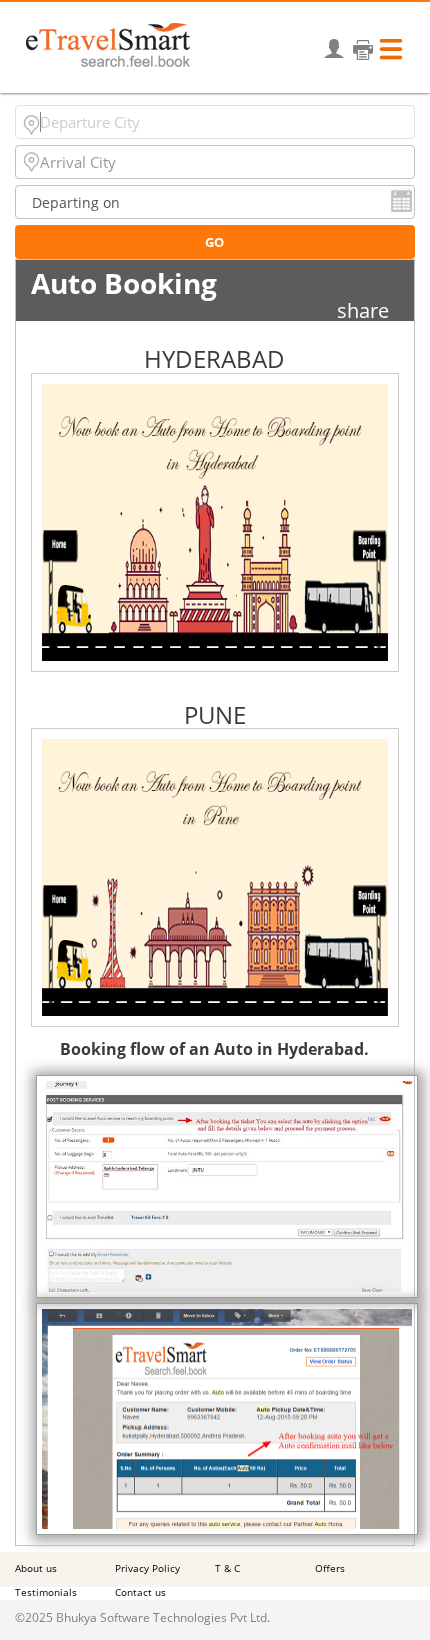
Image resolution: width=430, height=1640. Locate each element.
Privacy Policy (147, 1568)
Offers (330, 1568)
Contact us (140, 1592)
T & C (227, 1568)
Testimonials (46, 1592)
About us (36, 1568)
